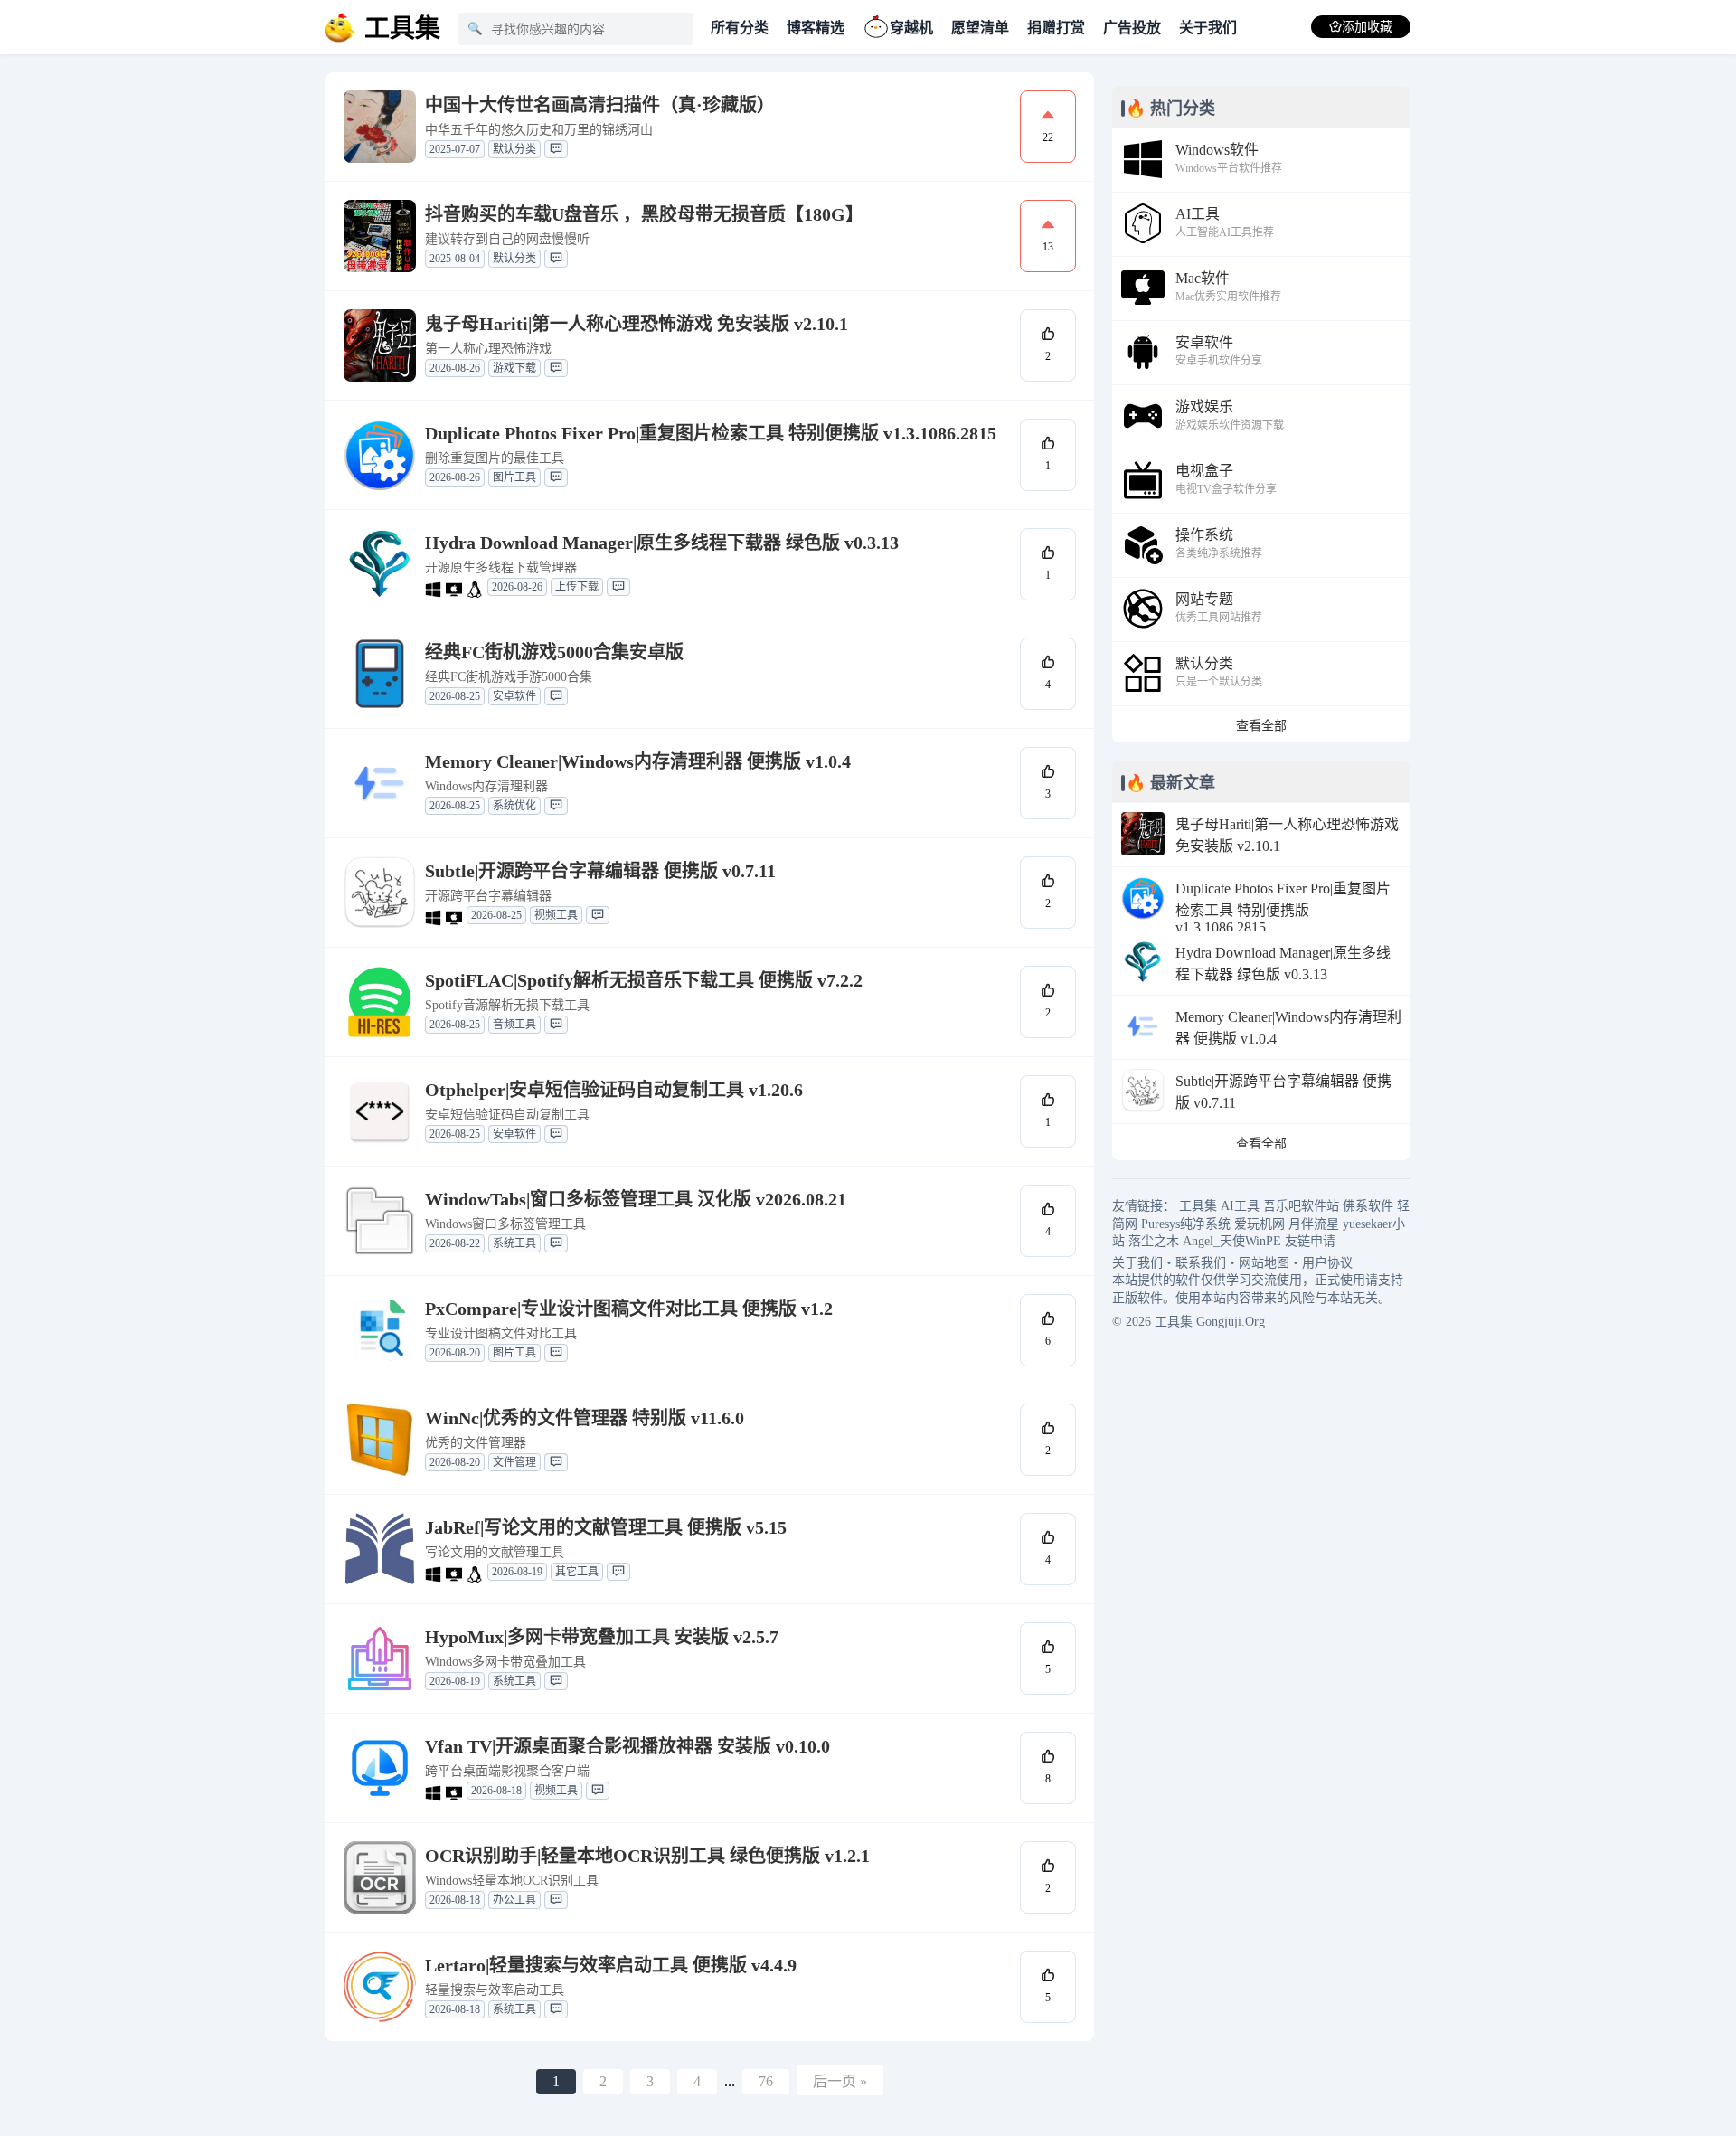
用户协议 (1327, 1263)
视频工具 (556, 915)
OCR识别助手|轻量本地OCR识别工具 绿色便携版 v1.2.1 (647, 1856)
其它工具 (577, 1572)
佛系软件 (1368, 1206)
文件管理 (514, 1462)
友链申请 (1310, 1241)
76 (766, 2081)
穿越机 (911, 28)
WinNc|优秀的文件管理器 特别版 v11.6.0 (585, 1418)
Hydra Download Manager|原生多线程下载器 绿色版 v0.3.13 (662, 543)
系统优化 (514, 806)
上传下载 (577, 587)
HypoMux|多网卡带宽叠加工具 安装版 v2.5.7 (602, 1637)
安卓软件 (514, 696)
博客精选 (816, 28)
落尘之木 (1154, 1241)
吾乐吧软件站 (1301, 1206)
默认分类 (514, 149)
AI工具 (1240, 1206)
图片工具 (514, 477)
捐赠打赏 (1056, 28)
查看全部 (1261, 726)
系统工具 (514, 1243)
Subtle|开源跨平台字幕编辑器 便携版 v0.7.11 (600, 871)
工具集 (1198, 1206)
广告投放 (1132, 28)
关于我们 (1208, 28)
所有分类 (740, 28)
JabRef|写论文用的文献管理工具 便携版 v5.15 (606, 1527)
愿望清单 (980, 28)
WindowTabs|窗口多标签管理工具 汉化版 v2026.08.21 (636, 1199)
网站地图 (1264, 1263)
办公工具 (514, 1900)
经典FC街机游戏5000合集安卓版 (554, 652)
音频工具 (514, 1025)
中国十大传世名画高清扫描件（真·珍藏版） (600, 105)
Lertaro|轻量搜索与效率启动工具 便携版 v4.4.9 (611, 1965)
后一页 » (840, 2081)
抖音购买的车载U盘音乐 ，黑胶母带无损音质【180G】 (644, 214)
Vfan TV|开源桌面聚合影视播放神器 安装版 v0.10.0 (627, 1746)
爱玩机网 (1260, 1224)
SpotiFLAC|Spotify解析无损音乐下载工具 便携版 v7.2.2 (644, 980)
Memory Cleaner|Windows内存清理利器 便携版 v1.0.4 (638, 761)
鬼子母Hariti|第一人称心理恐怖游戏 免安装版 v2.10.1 (637, 324)
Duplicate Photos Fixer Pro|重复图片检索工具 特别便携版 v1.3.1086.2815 (711, 433)
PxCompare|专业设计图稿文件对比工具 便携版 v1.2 (629, 1309)
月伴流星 (1314, 1224)
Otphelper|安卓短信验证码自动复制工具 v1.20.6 (614, 1090)
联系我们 (1201, 1263)
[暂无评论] (556, 149)
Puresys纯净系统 (1186, 1224)
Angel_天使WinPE (1232, 1241)
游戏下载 (514, 368)
